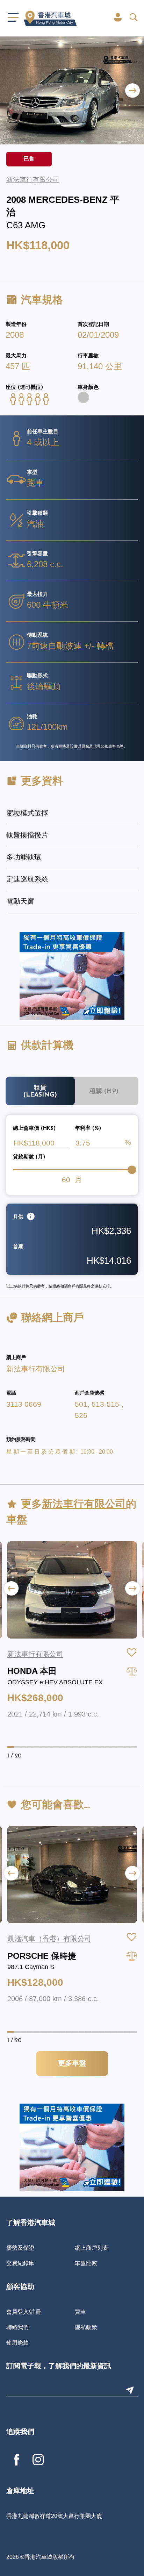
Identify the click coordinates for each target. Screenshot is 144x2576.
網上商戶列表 (92, 2248)
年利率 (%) (88, 1129)
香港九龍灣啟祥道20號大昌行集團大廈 (54, 2516)
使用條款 (17, 2342)
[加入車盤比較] (132, 1671)
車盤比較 (86, 2263)
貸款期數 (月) (29, 1157)
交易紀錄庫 (20, 2263)
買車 (80, 2312)
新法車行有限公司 (36, 1369)
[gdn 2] (72, 976)
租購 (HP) (104, 1091)
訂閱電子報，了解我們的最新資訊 (59, 2367)
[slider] (132, 1170)
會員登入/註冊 (24, 2312)
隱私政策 (86, 2327)
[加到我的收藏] (132, 1653)
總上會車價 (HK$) (34, 1129)
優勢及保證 (20, 2248)
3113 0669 (24, 1404)
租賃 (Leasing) (40, 1091)
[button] (132, 90)
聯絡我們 (17, 2327)
